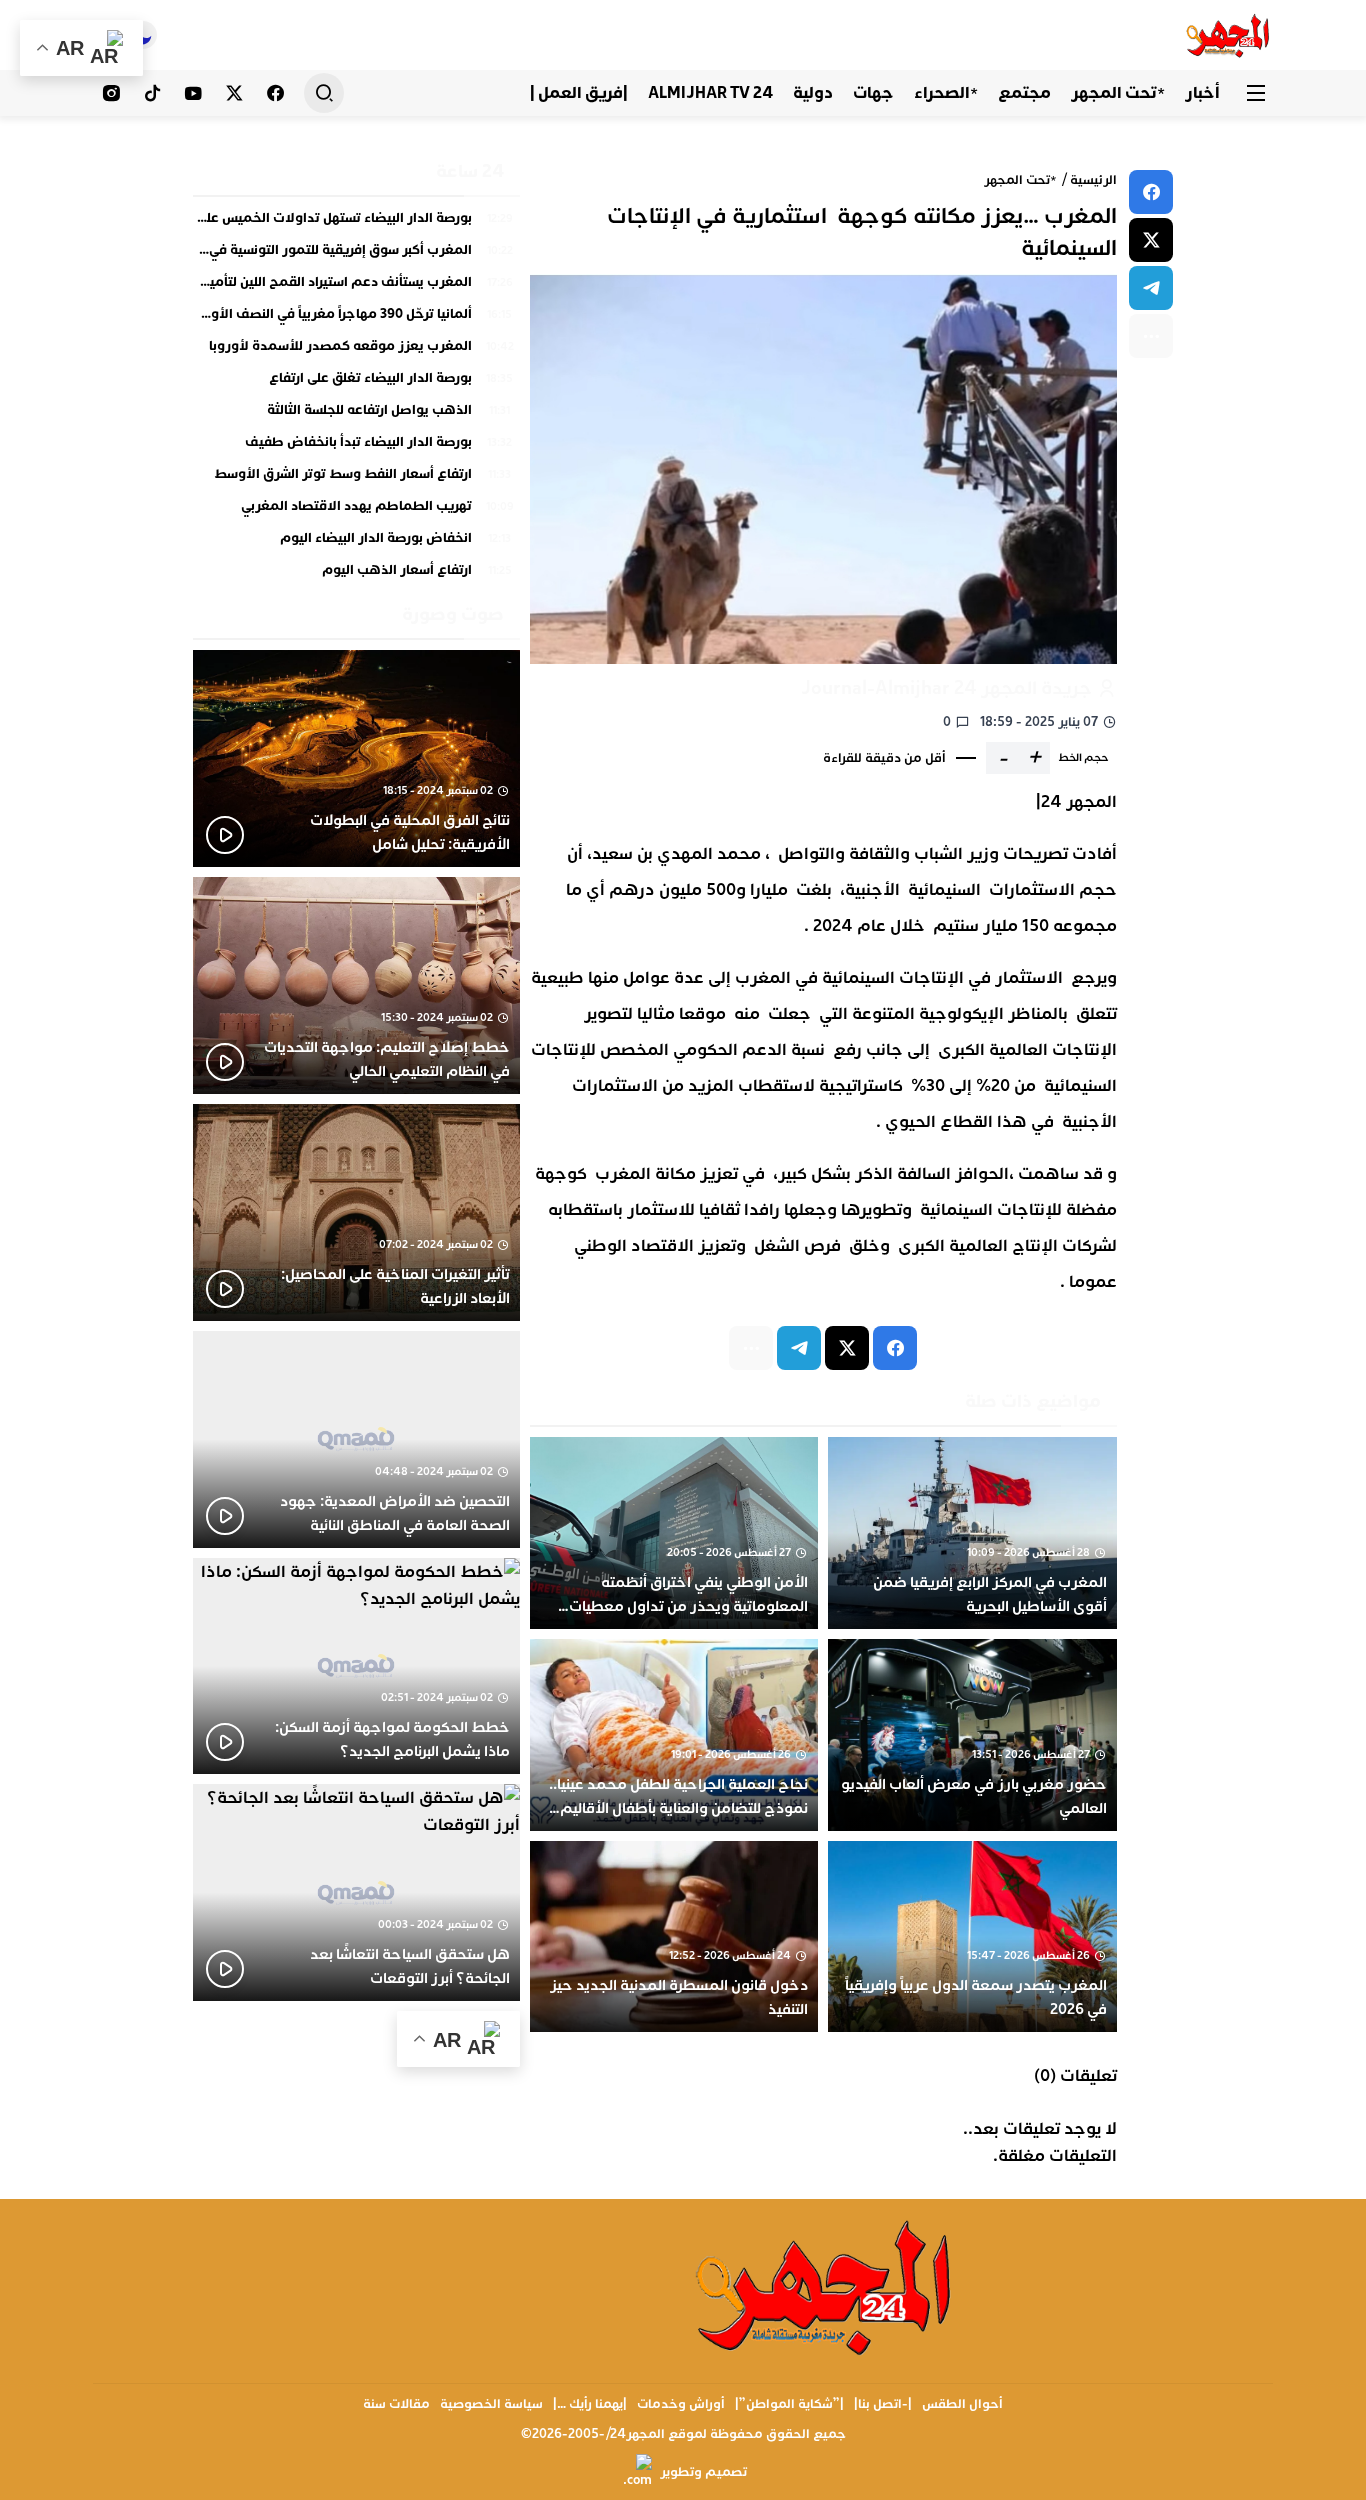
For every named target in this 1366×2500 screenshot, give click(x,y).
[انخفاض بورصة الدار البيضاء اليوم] (356, 543)
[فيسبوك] (275, 93)
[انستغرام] (111, 93)
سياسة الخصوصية (491, 2404)
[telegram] (1151, 288)
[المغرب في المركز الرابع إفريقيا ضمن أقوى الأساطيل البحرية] (972, 1533)
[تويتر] (234, 93)
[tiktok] (152, 93)
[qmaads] (825, 2286)
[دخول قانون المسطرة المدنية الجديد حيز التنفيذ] (674, 1937)
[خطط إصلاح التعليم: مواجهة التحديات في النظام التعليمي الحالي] (356, 985)
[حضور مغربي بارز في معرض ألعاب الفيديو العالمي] (972, 1735)
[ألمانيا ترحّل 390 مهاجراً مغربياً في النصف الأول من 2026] (356, 319)
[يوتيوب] (193, 93)
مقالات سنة (396, 2404)
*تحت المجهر (1020, 180)
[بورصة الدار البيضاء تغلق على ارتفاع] (356, 383)
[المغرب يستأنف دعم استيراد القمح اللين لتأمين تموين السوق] (356, 287)
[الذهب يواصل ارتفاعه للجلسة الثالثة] (356, 415)
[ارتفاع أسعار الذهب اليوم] (356, 571)
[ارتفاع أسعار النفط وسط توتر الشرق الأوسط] (356, 479)
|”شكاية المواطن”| (789, 2404)
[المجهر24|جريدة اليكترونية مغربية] (1228, 35)
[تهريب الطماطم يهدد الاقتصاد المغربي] (356, 511)
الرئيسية (1093, 180)
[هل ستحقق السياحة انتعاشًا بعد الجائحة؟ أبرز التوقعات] (356, 1892)
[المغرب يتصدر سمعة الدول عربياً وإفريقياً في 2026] (972, 1937)
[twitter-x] (1151, 240)
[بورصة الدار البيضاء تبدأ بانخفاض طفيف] (356, 447)
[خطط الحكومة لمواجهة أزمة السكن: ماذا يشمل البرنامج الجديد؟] (356, 1666)
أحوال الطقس (962, 2404)
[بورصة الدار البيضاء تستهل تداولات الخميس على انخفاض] (356, 223)
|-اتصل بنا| (883, 2404)
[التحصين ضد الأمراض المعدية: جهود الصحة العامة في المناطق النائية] (356, 1439)
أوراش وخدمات (681, 2404)
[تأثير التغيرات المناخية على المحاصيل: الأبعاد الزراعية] (356, 1212)
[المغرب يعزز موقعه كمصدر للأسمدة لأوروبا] (356, 351)
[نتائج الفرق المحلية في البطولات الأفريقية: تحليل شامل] (356, 758)
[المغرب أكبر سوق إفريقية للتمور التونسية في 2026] (356, 255)
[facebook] (1151, 192)
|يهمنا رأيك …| (590, 2404)
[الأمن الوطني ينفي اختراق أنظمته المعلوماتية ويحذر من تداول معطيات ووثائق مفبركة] (674, 1533)
